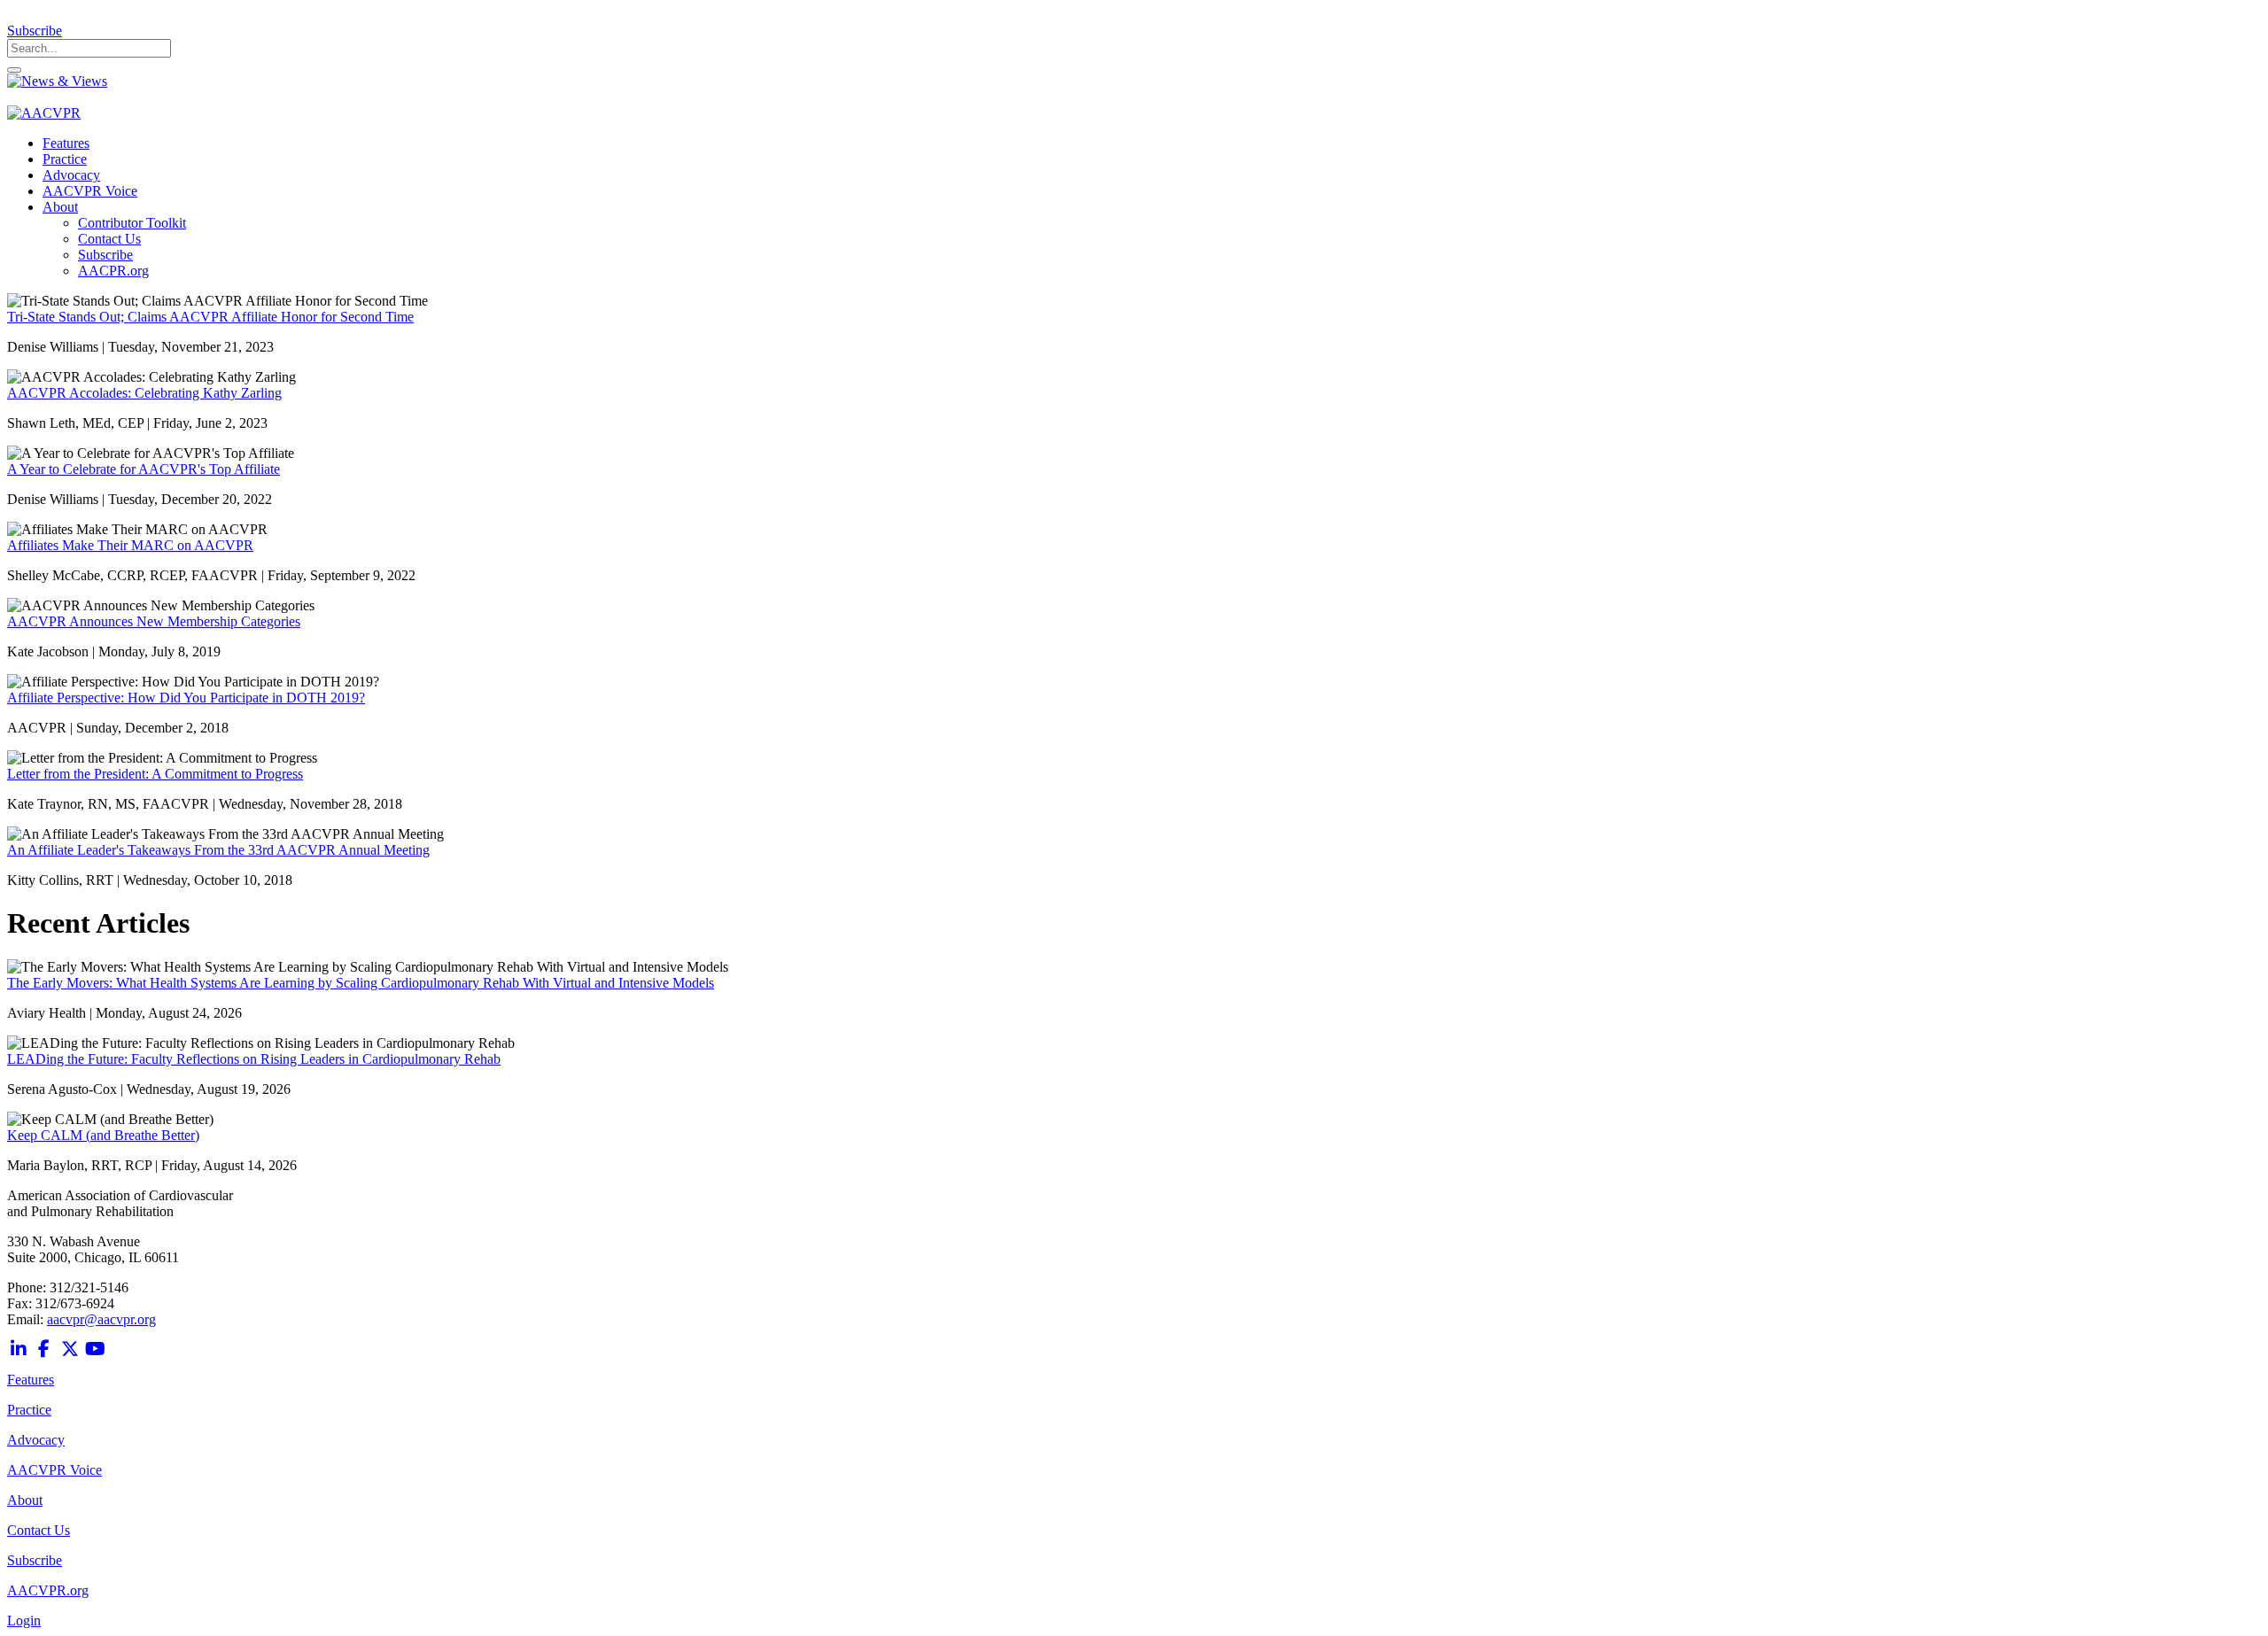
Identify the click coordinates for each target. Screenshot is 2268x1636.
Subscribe (35, 31)
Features (31, 1380)
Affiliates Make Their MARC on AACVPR (130, 545)
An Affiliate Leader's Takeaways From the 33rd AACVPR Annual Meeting (218, 850)
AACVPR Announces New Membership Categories (154, 621)
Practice (29, 1410)
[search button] (14, 70)
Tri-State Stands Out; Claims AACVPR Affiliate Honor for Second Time (210, 317)
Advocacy (36, 1440)
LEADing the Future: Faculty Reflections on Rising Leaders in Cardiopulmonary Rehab (254, 1059)
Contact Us (39, 1530)
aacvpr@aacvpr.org (101, 1319)
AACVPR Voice (54, 1470)
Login (24, 1620)
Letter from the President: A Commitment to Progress (155, 774)
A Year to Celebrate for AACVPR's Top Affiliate (144, 469)
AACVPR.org (48, 1590)
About (25, 1500)
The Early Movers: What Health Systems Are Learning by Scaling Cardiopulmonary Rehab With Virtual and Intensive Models (361, 983)
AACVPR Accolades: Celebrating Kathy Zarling (144, 393)
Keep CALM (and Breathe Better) (103, 1135)
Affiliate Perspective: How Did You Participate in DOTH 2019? (186, 698)
